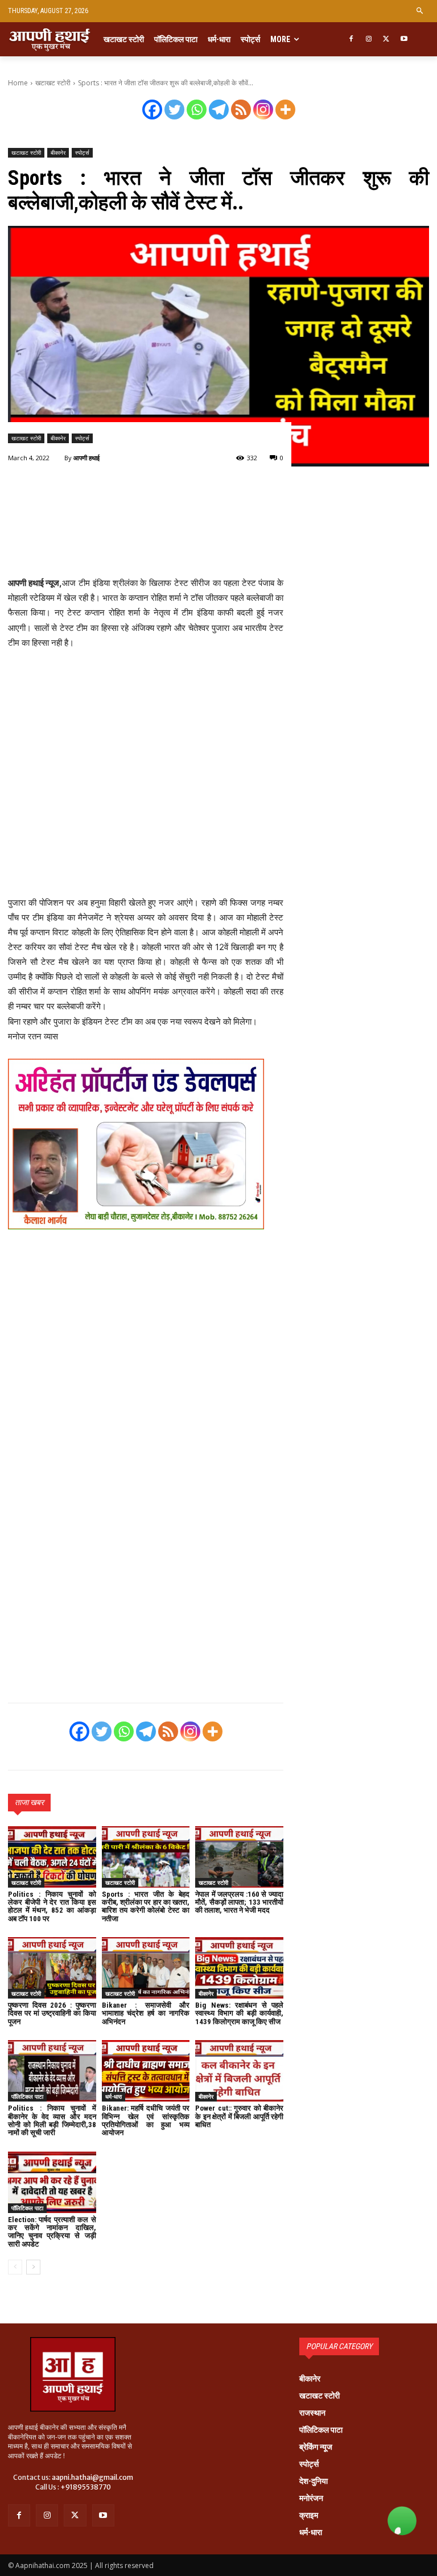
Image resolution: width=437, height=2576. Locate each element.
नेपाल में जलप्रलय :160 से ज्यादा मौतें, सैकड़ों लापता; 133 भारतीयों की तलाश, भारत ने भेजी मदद (239, 1902)
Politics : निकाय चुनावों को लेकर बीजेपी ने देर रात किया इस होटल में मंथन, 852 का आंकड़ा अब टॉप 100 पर (52, 1906)
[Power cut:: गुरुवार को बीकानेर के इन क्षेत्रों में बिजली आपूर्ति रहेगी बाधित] (239, 2071)
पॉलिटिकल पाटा (27, 2096)
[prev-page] (15, 2267)
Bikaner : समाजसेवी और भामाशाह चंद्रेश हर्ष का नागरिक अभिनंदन (146, 2013)
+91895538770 (86, 2487)
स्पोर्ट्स (82, 152)
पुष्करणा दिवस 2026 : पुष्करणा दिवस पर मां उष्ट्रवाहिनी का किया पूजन (52, 2013)
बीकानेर (58, 152)
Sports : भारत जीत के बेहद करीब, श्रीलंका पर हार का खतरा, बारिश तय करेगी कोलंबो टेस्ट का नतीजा (146, 1906)
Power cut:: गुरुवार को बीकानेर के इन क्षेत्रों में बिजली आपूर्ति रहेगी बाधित (239, 2116)
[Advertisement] (146, 538)
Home (18, 83)
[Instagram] (369, 40)
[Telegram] (219, 110)
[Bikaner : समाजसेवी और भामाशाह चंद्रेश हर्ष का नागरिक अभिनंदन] (146, 1968)
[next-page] (33, 2267)
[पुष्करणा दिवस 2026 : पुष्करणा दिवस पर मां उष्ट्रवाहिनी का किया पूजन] (52, 1968)
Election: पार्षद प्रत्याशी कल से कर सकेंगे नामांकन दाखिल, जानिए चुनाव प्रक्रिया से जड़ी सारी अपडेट (52, 2232)
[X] (387, 40)
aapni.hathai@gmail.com (92, 2477)
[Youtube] (404, 40)
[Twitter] (174, 110)
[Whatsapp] (197, 110)
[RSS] (241, 110)
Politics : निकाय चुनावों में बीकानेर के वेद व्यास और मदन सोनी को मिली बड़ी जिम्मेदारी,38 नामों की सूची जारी (52, 2120)
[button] (420, 11)
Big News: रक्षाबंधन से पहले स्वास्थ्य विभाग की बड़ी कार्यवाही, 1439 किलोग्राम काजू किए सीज (239, 2013)
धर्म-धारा (114, 2096)
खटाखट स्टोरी (53, 83)
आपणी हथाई (86, 458)
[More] (285, 110)
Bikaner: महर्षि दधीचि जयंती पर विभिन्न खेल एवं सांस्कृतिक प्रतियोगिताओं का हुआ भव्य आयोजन (146, 2120)
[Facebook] (351, 40)
